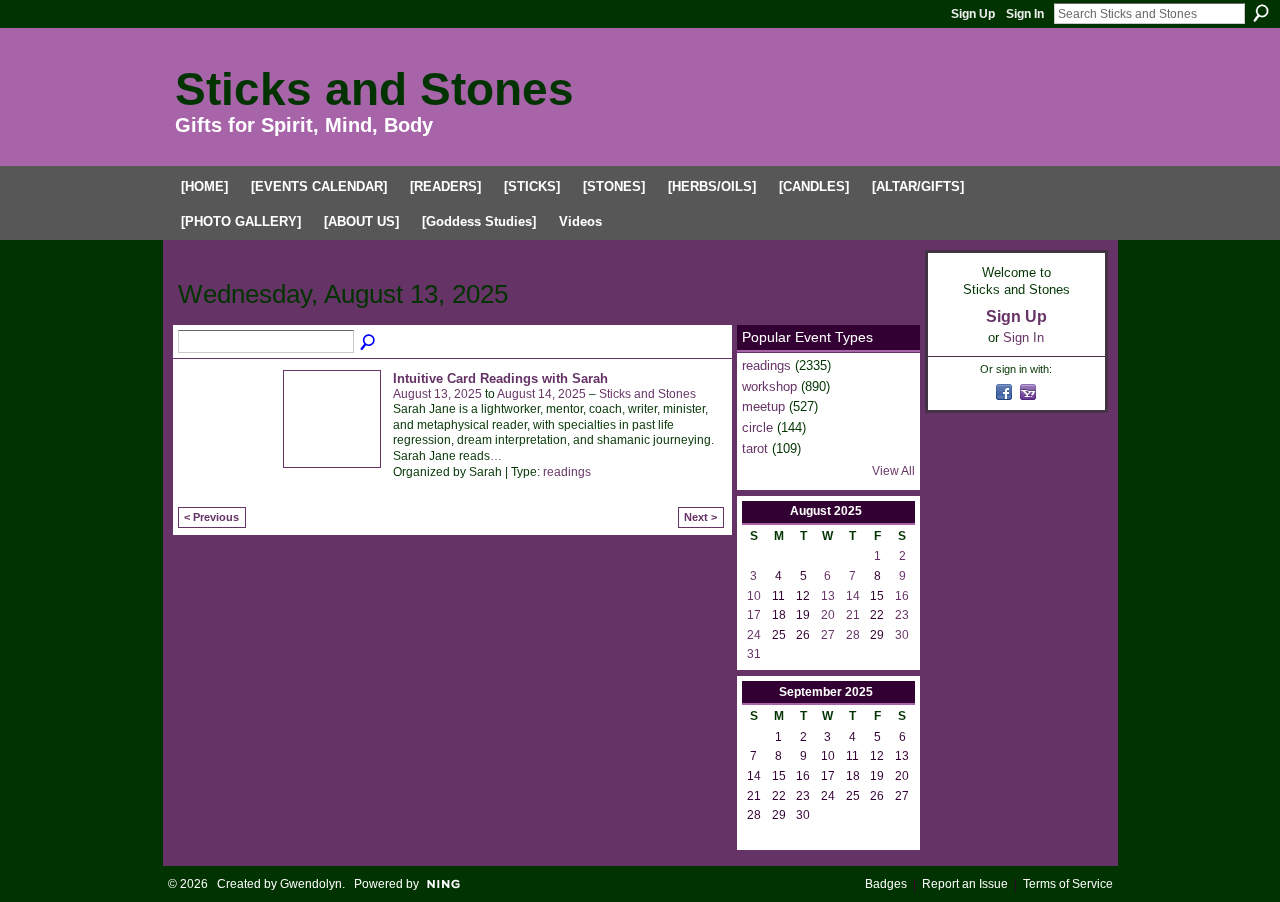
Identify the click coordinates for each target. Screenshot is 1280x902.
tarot (755, 448)
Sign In (1025, 14)
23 (902, 615)
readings (567, 472)
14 (853, 596)
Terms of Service (1068, 884)
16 (902, 596)
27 (828, 635)
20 (828, 615)
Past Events (341, 258)
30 (902, 635)
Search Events (369, 343)
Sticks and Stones (374, 89)
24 (754, 635)
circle (757, 427)
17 (754, 615)
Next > (700, 517)
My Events (433, 258)
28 (853, 635)
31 (754, 654)
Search (1261, 13)
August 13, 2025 (437, 394)
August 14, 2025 (541, 394)
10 (754, 596)
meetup (763, 406)
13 (828, 596)
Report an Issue (965, 884)
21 (853, 615)
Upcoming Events (229, 258)
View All (893, 471)
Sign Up (973, 14)
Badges (886, 884)
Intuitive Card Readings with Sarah (500, 378)
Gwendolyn (311, 884)
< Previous (211, 517)
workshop (769, 386)
